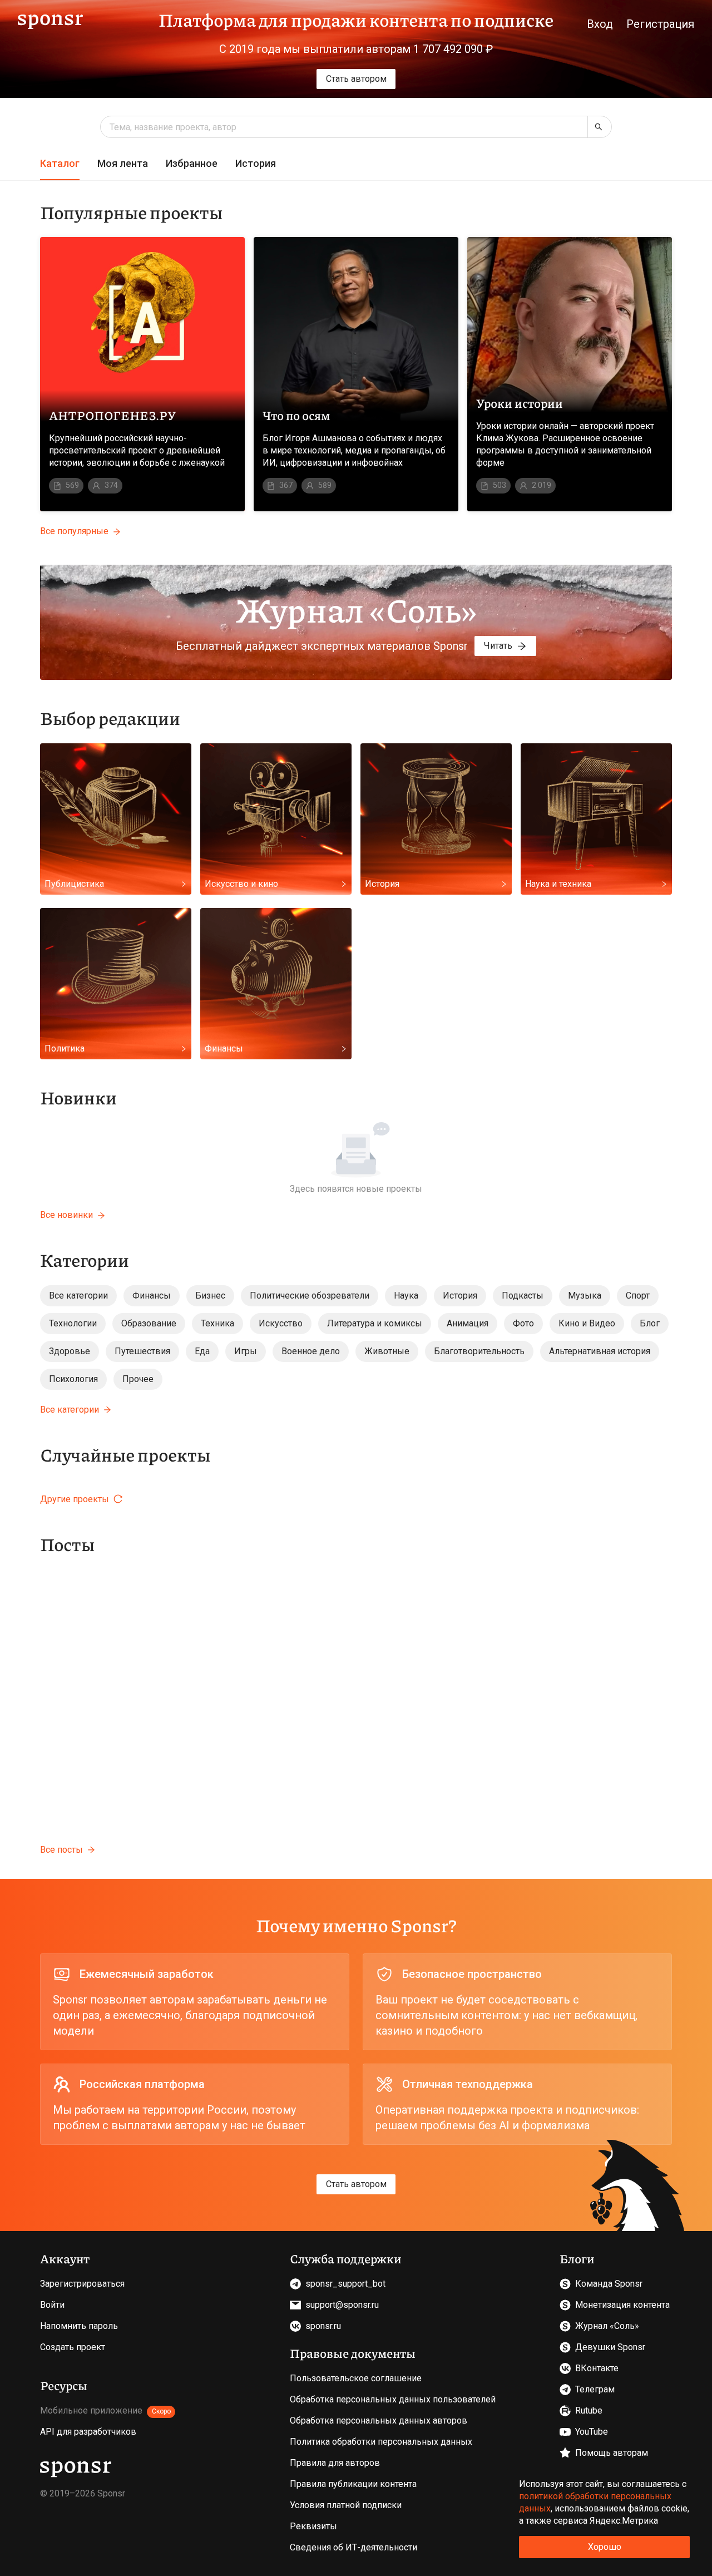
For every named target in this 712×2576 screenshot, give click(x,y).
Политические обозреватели (310, 1296)
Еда (202, 1351)
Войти (52, 2305)
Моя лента (123, 163)
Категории (85, 1260)
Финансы (152, 1296)
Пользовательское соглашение (356, 2378)
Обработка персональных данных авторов (379, 2420)
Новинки (78, 1097)
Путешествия (142, 1351)
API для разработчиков (88, 2432)
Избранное (192, 163)
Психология (73, 1379)
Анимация (468, 1323)
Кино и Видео (587, 1323)
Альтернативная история (600, 1351)
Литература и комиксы (375, 1323)
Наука (406, 1296)
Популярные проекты (131, 212)
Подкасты (523, 1296)
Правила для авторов (335, 2463)
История (256, 163)
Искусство (281, 1323)
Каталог (60, 163)
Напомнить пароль (79, 2326)
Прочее (138, 1379)
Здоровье (70, 1351)
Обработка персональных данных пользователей (393, 2399)
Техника (217, 1323)
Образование (149, 1323)
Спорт (638, 1296)
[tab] (60, 164)
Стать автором (356, 79)
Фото (523, 1323)
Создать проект (73, 2347)
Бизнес (210, 1296)
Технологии (73, 1323)
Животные (387, 1351)
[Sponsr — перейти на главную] (50, 20)
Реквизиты (313, 2526)
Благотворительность (479, 1351)
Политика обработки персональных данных (381, 2442)
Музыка (585, 1296)
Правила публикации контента (353, 2484)
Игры (246, 1351)
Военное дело (311, 1351)
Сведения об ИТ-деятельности (353, 2547)
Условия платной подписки (346, 2505)
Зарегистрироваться (82, 2284)
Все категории (78, 1296)
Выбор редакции (110, 718)
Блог (650, 1323)
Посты (67, 1544)
